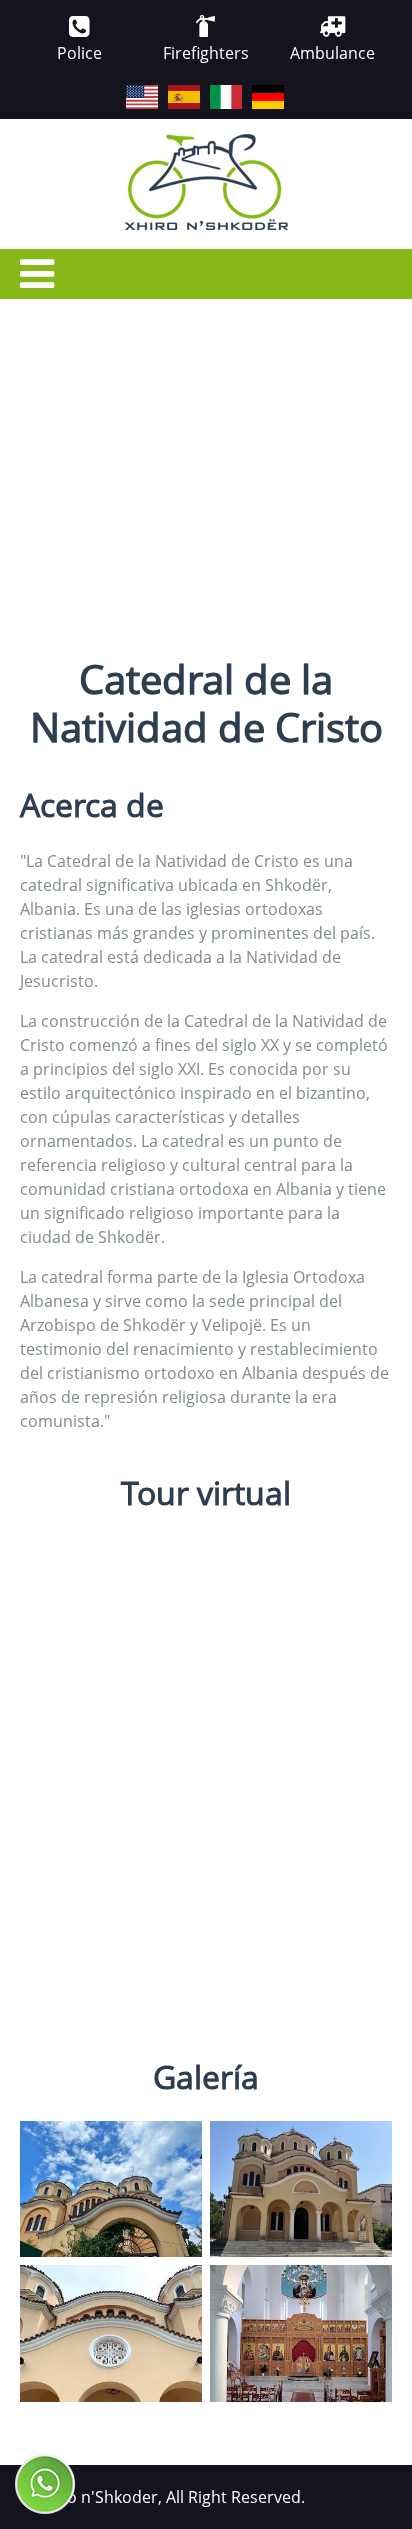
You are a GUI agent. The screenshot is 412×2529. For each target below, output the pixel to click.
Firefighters (206, 53)
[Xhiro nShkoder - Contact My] (45, 2484)
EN (127, 86)
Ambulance (332, 53)
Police (79, 53)
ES (169, 86)
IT (210, 86)
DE (253, 86)
